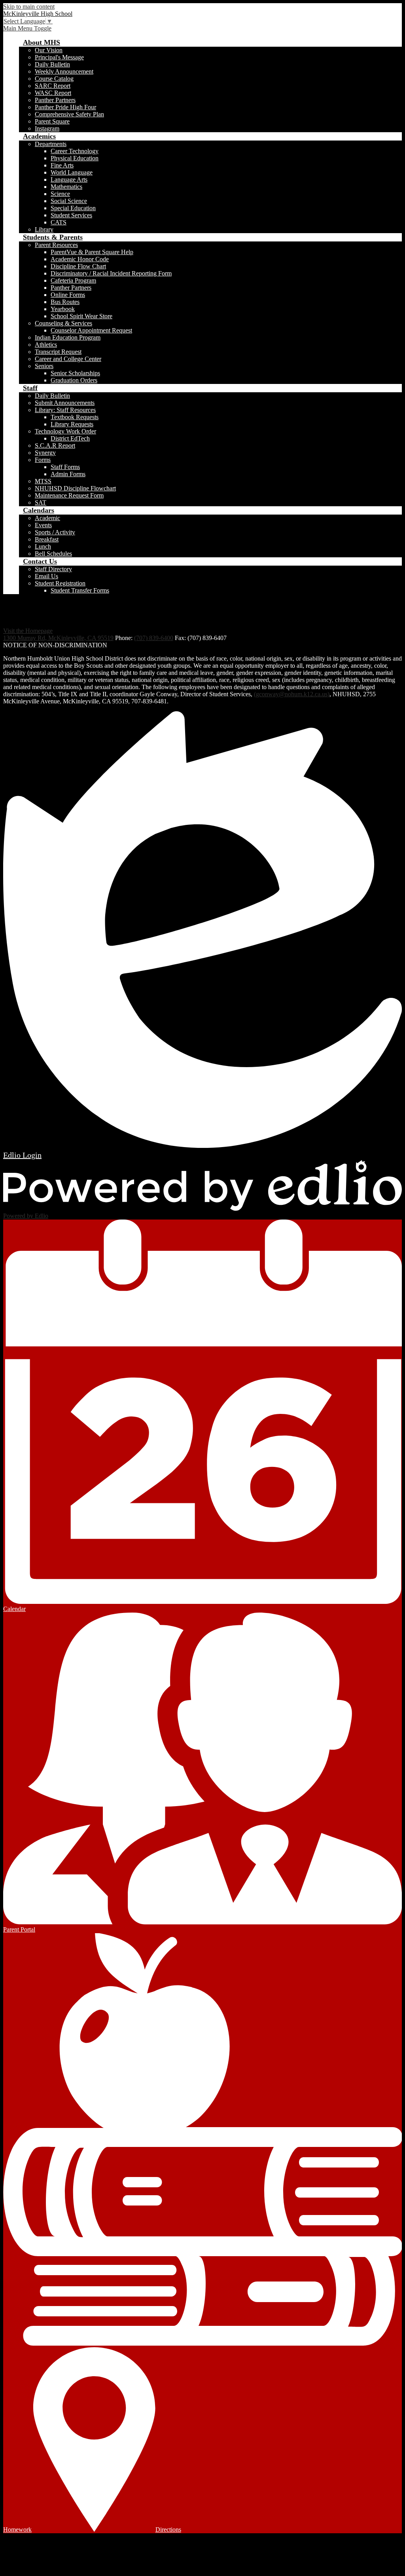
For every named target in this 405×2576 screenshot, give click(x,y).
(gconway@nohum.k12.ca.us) (292, 694)
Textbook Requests (75, 417)
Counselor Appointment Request (91, 330)
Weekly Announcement (64, 71)
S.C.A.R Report (55, 445)
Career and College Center (68, 359)
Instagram (47, 128)
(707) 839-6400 (154, 638)
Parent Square (52, 121)
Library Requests (72, 424)
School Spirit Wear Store (81, 316)
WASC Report (53, 93)
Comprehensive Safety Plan (69, 114)
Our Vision (49, 50)
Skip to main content (29, 7)
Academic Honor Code (80, 259)
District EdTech (70, 438)
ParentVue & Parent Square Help (92, 252)
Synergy (45, 453)
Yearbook (63, 309)
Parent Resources (56, 245)
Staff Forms (65, 467)
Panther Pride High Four (65, 107)
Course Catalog (54, 79)
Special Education (73, 208)
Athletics (46, 345)
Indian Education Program (68, 337)
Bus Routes (65, 302)
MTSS (43, 481)
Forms (43, 460)
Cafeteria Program (73, 280)
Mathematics (66, 187)
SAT (41, 502)
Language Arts (69, 180)
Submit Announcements (65, 403)
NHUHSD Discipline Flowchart (75, 488)
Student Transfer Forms (80, 590)
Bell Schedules (53, 554)
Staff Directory (53, 569)
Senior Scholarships (75, 373)
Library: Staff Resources (65, 410)
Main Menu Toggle (27, 28)
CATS (59, 222)
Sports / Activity (55, 532)
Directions (168, 2529)
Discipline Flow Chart (78, 266)
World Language (72, 172)
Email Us (46, 576)
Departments (51, 144)
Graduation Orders (74, 380)
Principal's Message (59, 57)
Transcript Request (58, 352)
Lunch (43, 546)
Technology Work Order (65, 431)
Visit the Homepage (28, 631)
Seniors (44, 366)
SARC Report (53, 86)
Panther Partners (55, 100)
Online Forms (68, 295)
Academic (47, 518)
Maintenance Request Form (69, 495)
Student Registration (60, 583)
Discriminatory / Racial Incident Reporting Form (111, 273)
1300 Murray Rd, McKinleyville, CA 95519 (58, 638)
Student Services (71, 215)
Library (44, 229)
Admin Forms (68, 474)
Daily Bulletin (52, 64)
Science (60, 194)
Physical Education (75, 158)
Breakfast (47, 539)
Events (43, 525)
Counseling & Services (63, 323)
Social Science (69, 201)
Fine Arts (62, 165)
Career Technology (75, 151)
